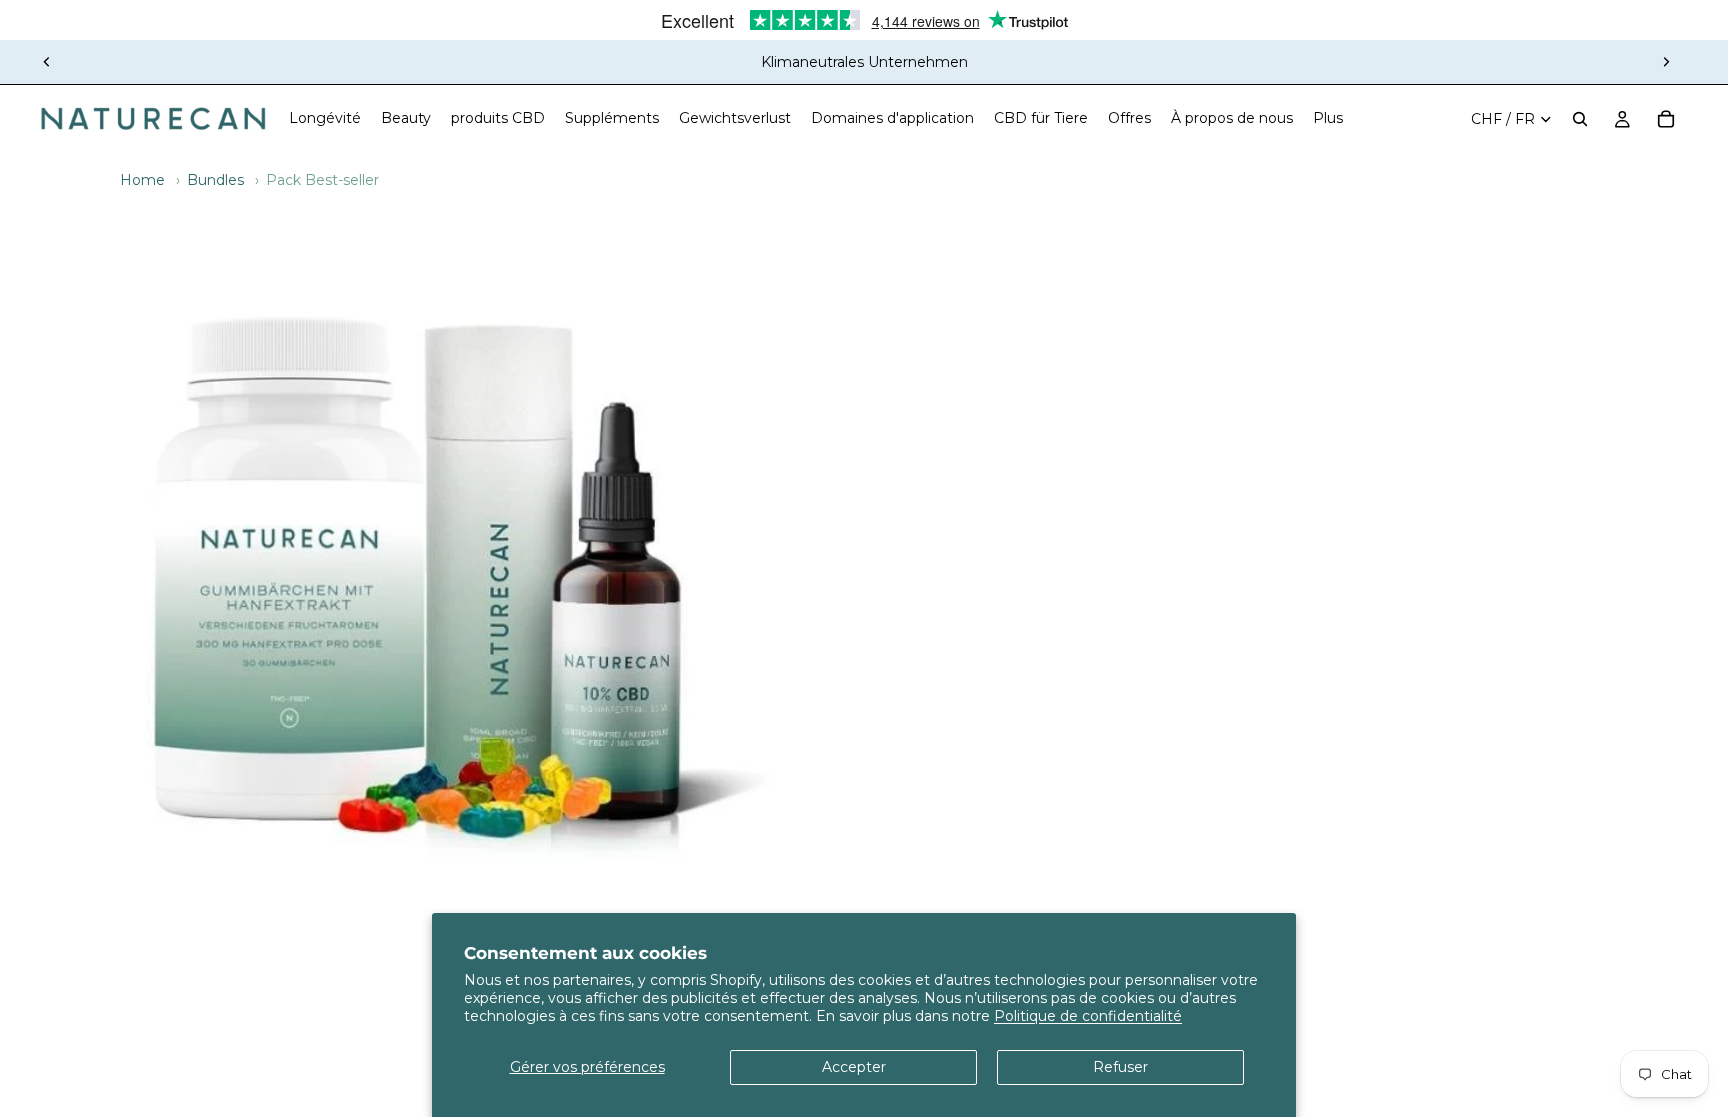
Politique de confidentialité (1088, 1016)
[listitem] (1328, 119)
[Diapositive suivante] (1666, 62)
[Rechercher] (1580, 119)
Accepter (854, 1067)
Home (142, 180)
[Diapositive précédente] (47, 62)
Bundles (215, 180)
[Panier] (1666, 119)
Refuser (1120, 1067)
